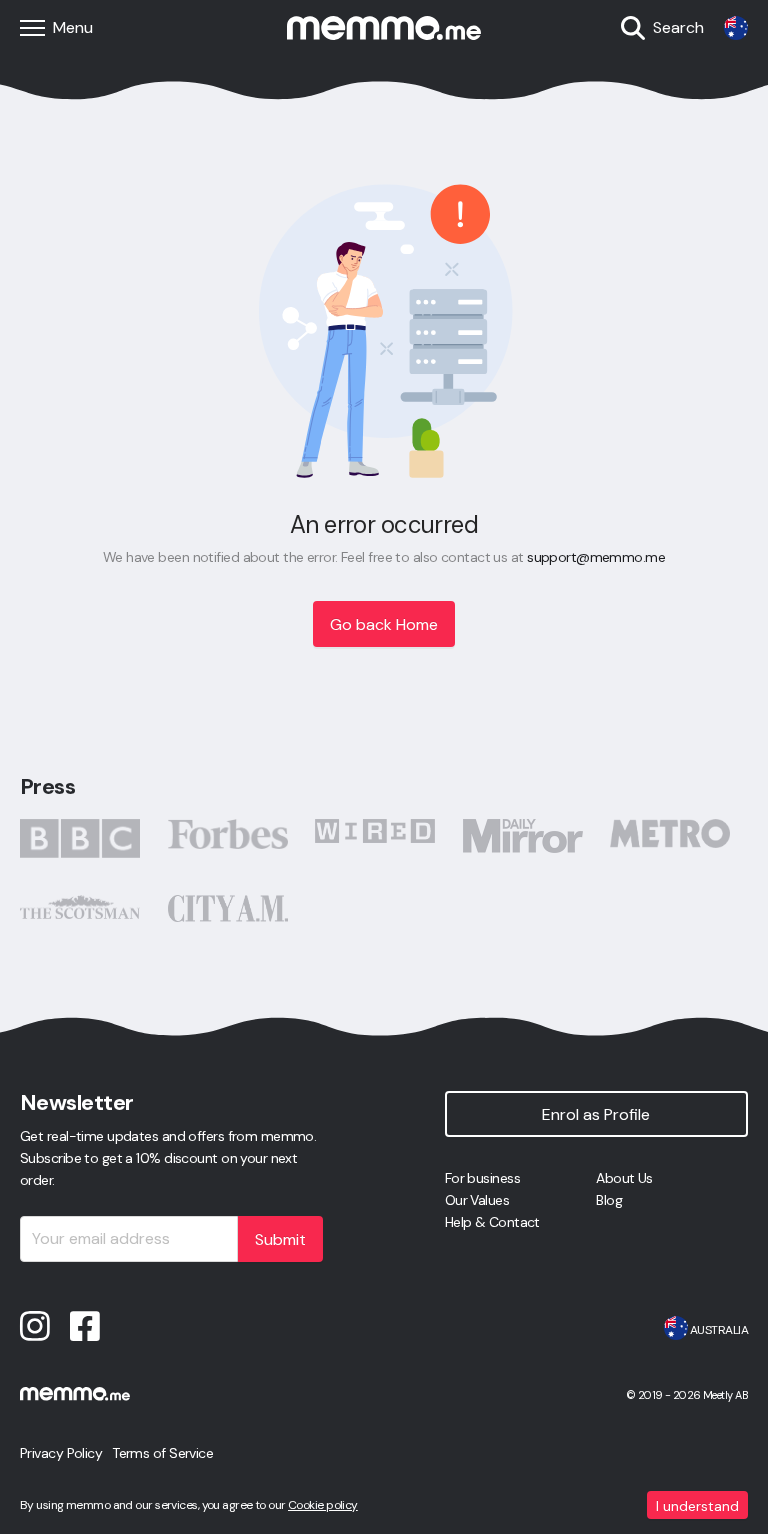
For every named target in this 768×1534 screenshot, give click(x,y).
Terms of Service (162, 1453)
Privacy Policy (61, 1453)
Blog (609, 1200)
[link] (736, 28)
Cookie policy (323, 1505)
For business (482, 1178)
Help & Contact (492, 1222)
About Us (624, 1178)
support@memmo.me (596, 557)
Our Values (477, 1200)
